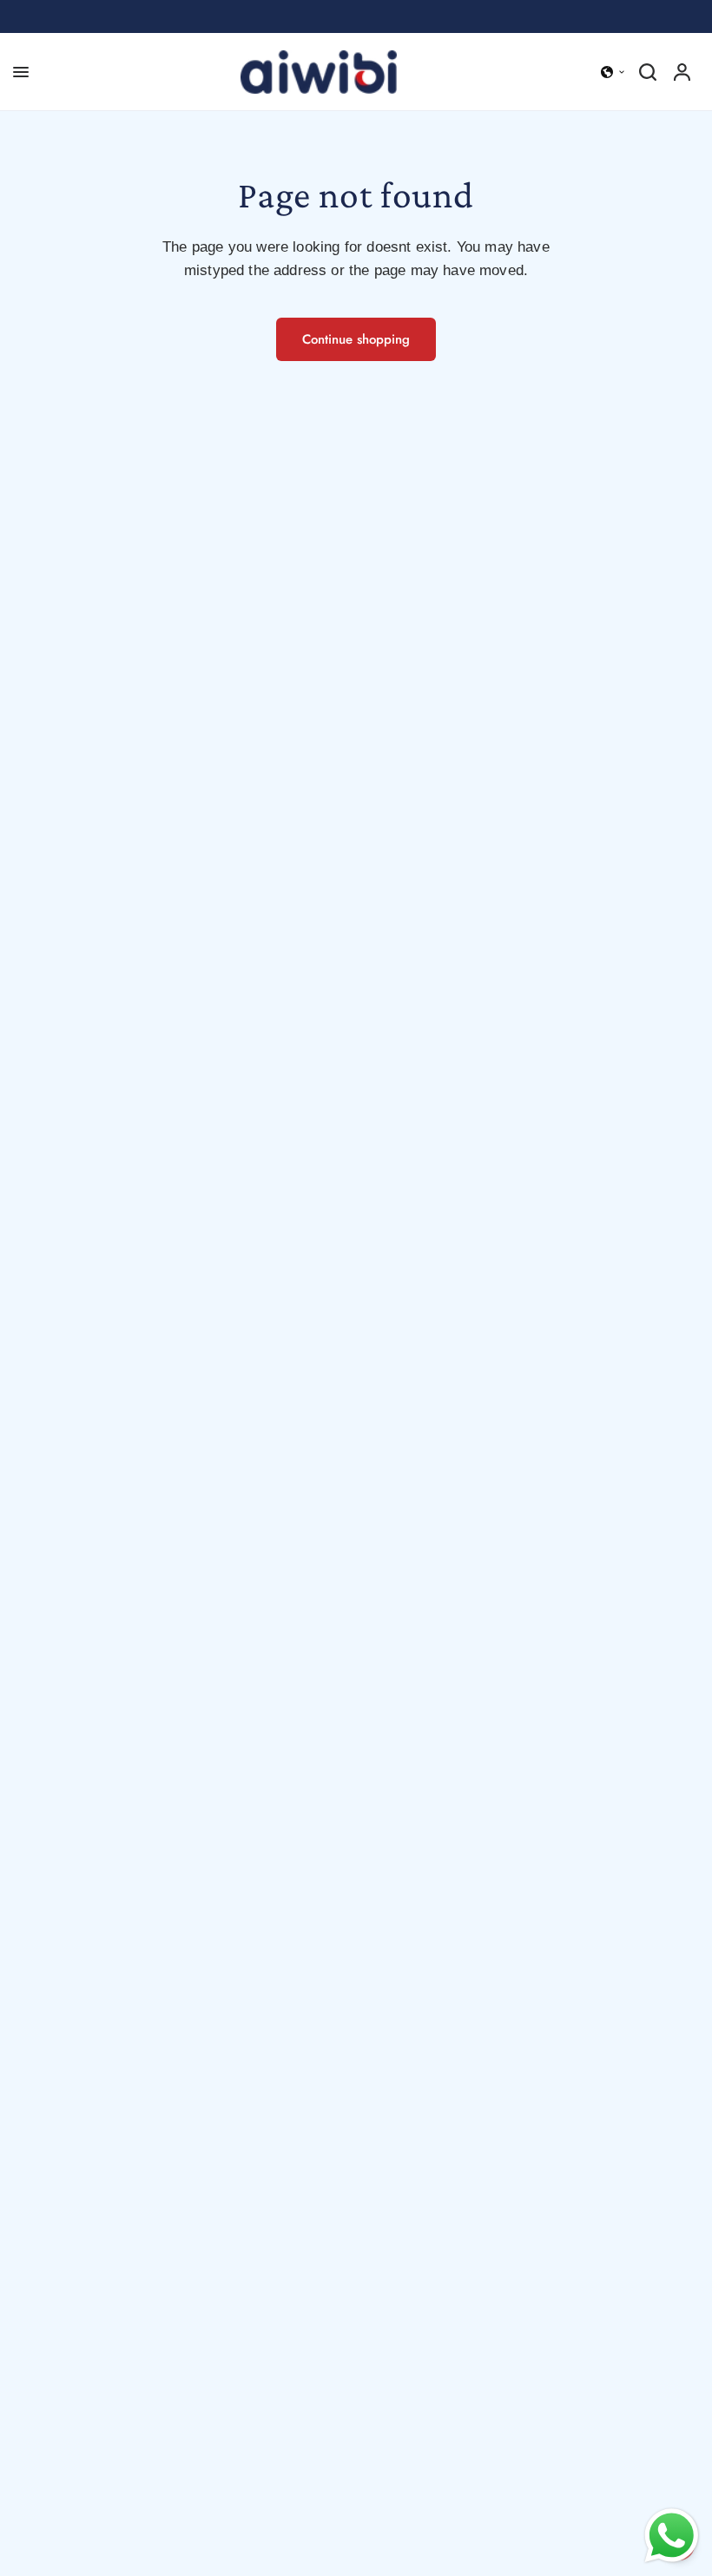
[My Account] (682, 72)
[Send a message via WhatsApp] (672, 2536)
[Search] (648, 72)
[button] (613, 72)
